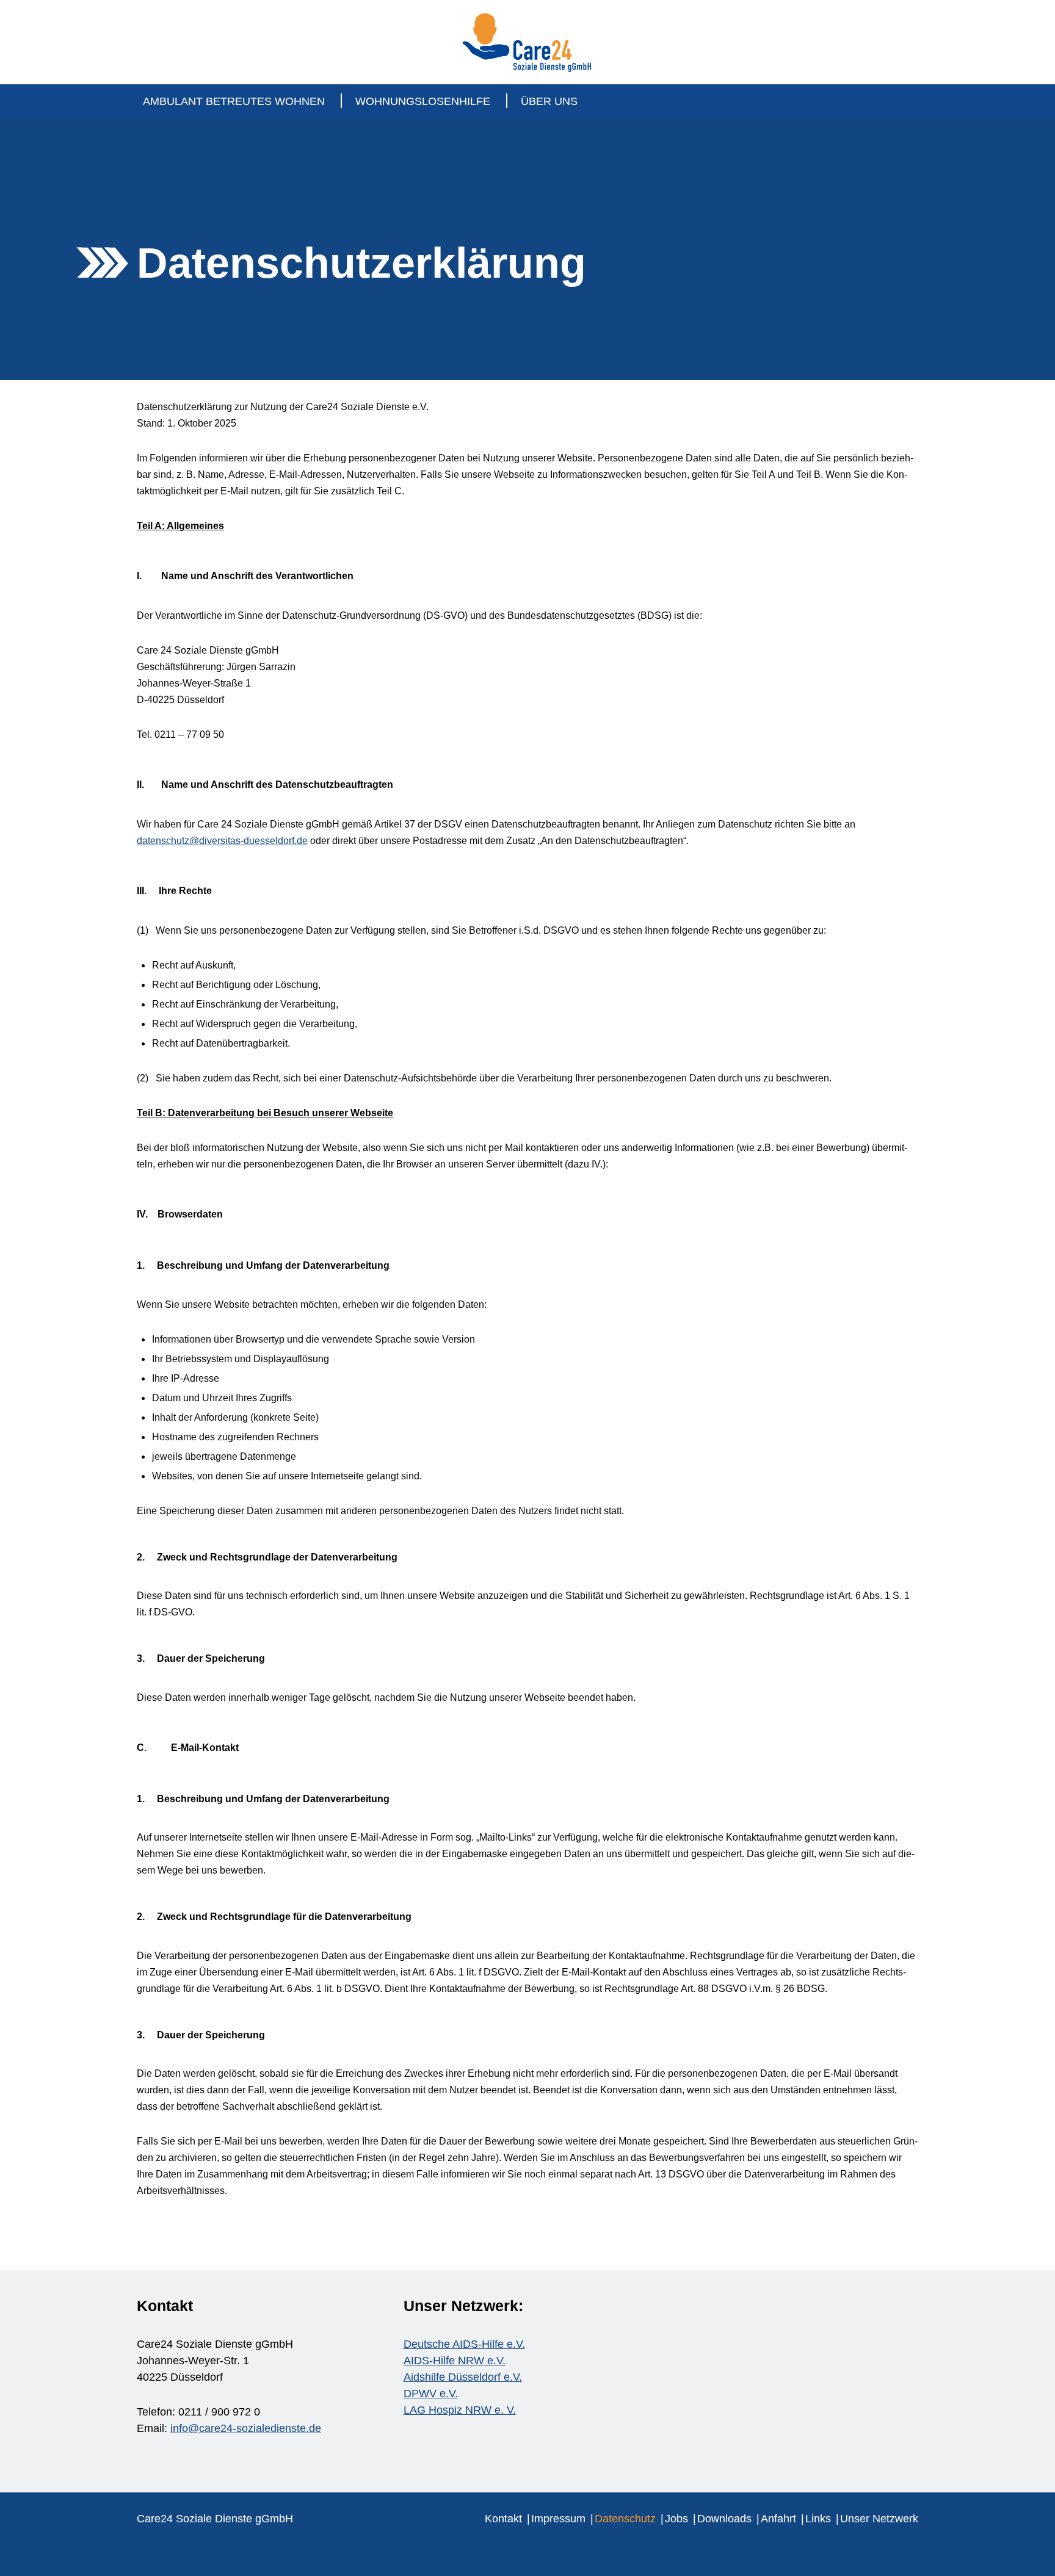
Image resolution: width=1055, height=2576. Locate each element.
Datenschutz (625, 2519)
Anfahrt (778, 2519)
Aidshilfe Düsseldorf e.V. (463, 2377)
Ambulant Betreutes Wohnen (234, 101)
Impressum (558, 2519)
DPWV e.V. (431, 2394)
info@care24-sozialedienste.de (246, 2428)
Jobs (676, 2519)
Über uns (549, 101)
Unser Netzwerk (879, 2519)
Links (818, 2519)
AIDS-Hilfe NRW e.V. (455, 2361)
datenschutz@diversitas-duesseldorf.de (222, 841)
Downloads (724, 2519)
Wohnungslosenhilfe (423, 101)
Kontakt (503, 2519)
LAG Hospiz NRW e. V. (460, 2410)
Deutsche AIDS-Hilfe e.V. (464, 2344)
